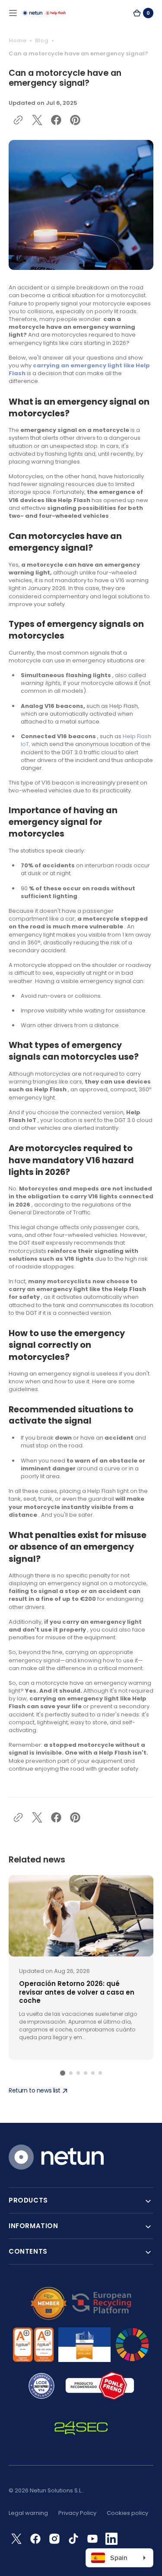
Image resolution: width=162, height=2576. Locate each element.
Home (17, 41)
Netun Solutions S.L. (56, 2490)
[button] (13, 13)
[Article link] (81, 1968)
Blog (42, 41)
